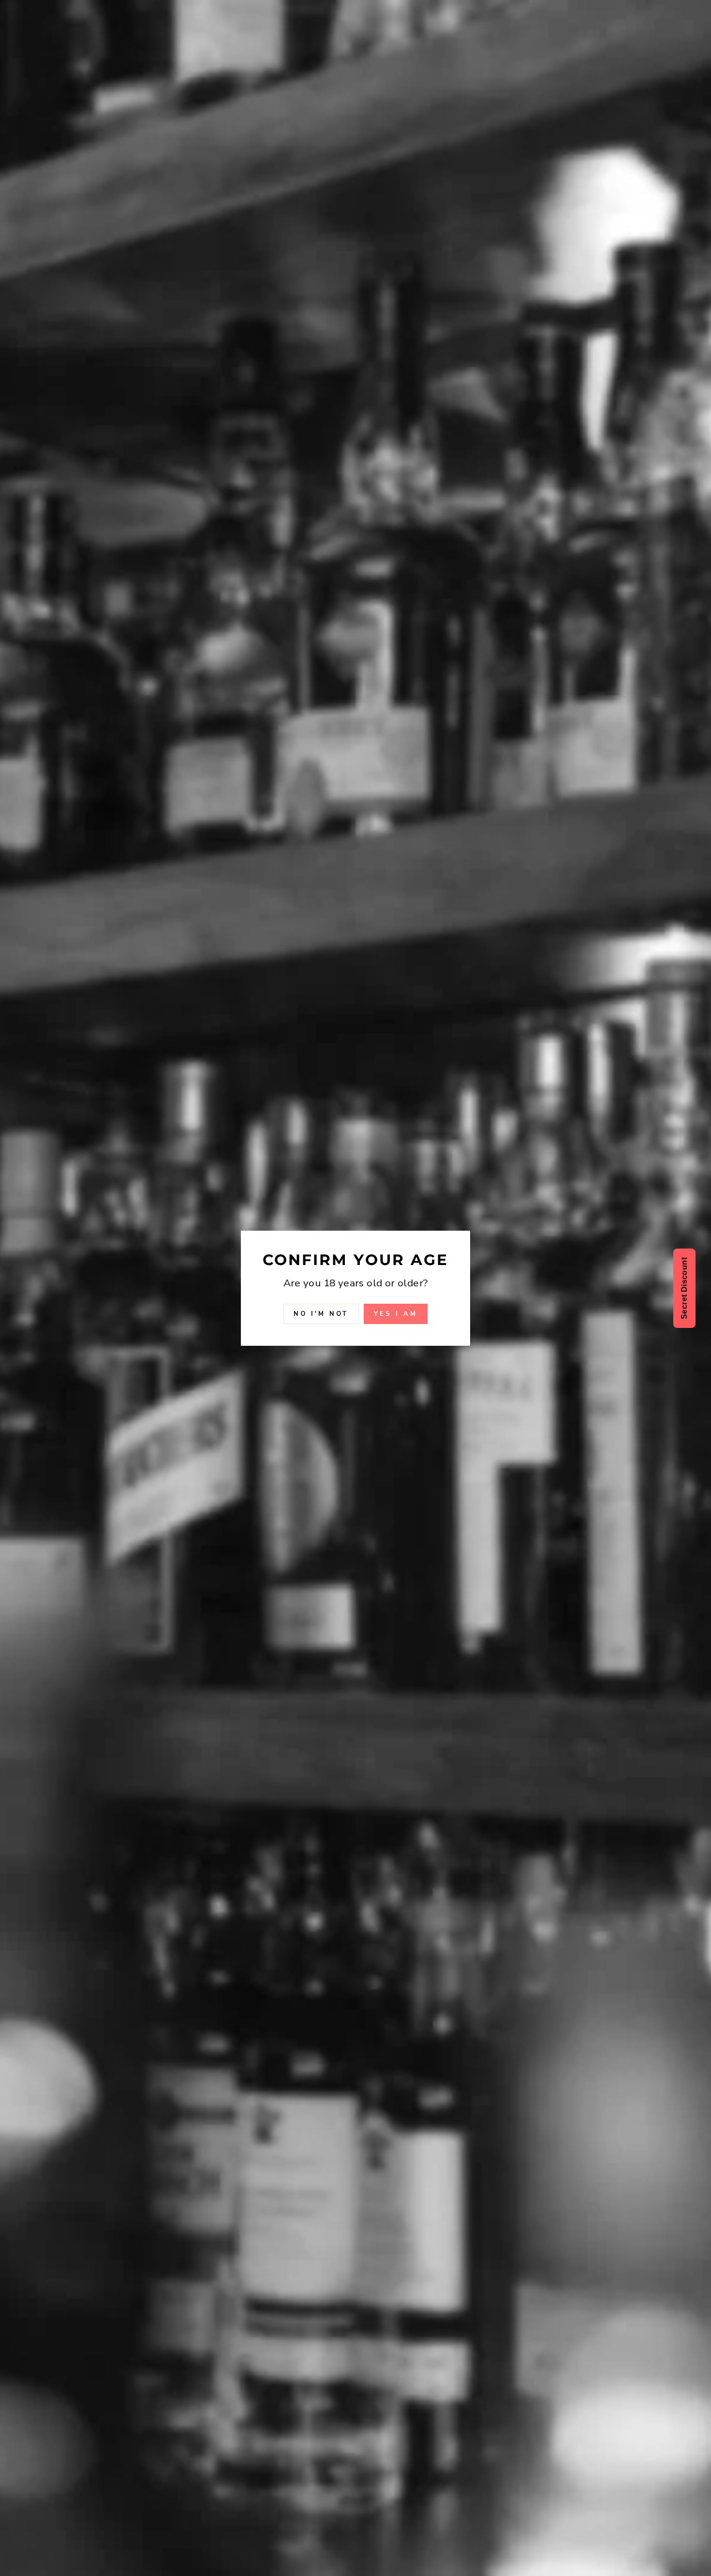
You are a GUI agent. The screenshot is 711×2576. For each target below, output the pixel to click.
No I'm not (321, 1313)
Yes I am (395, 1313)
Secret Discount (684, 1288)
